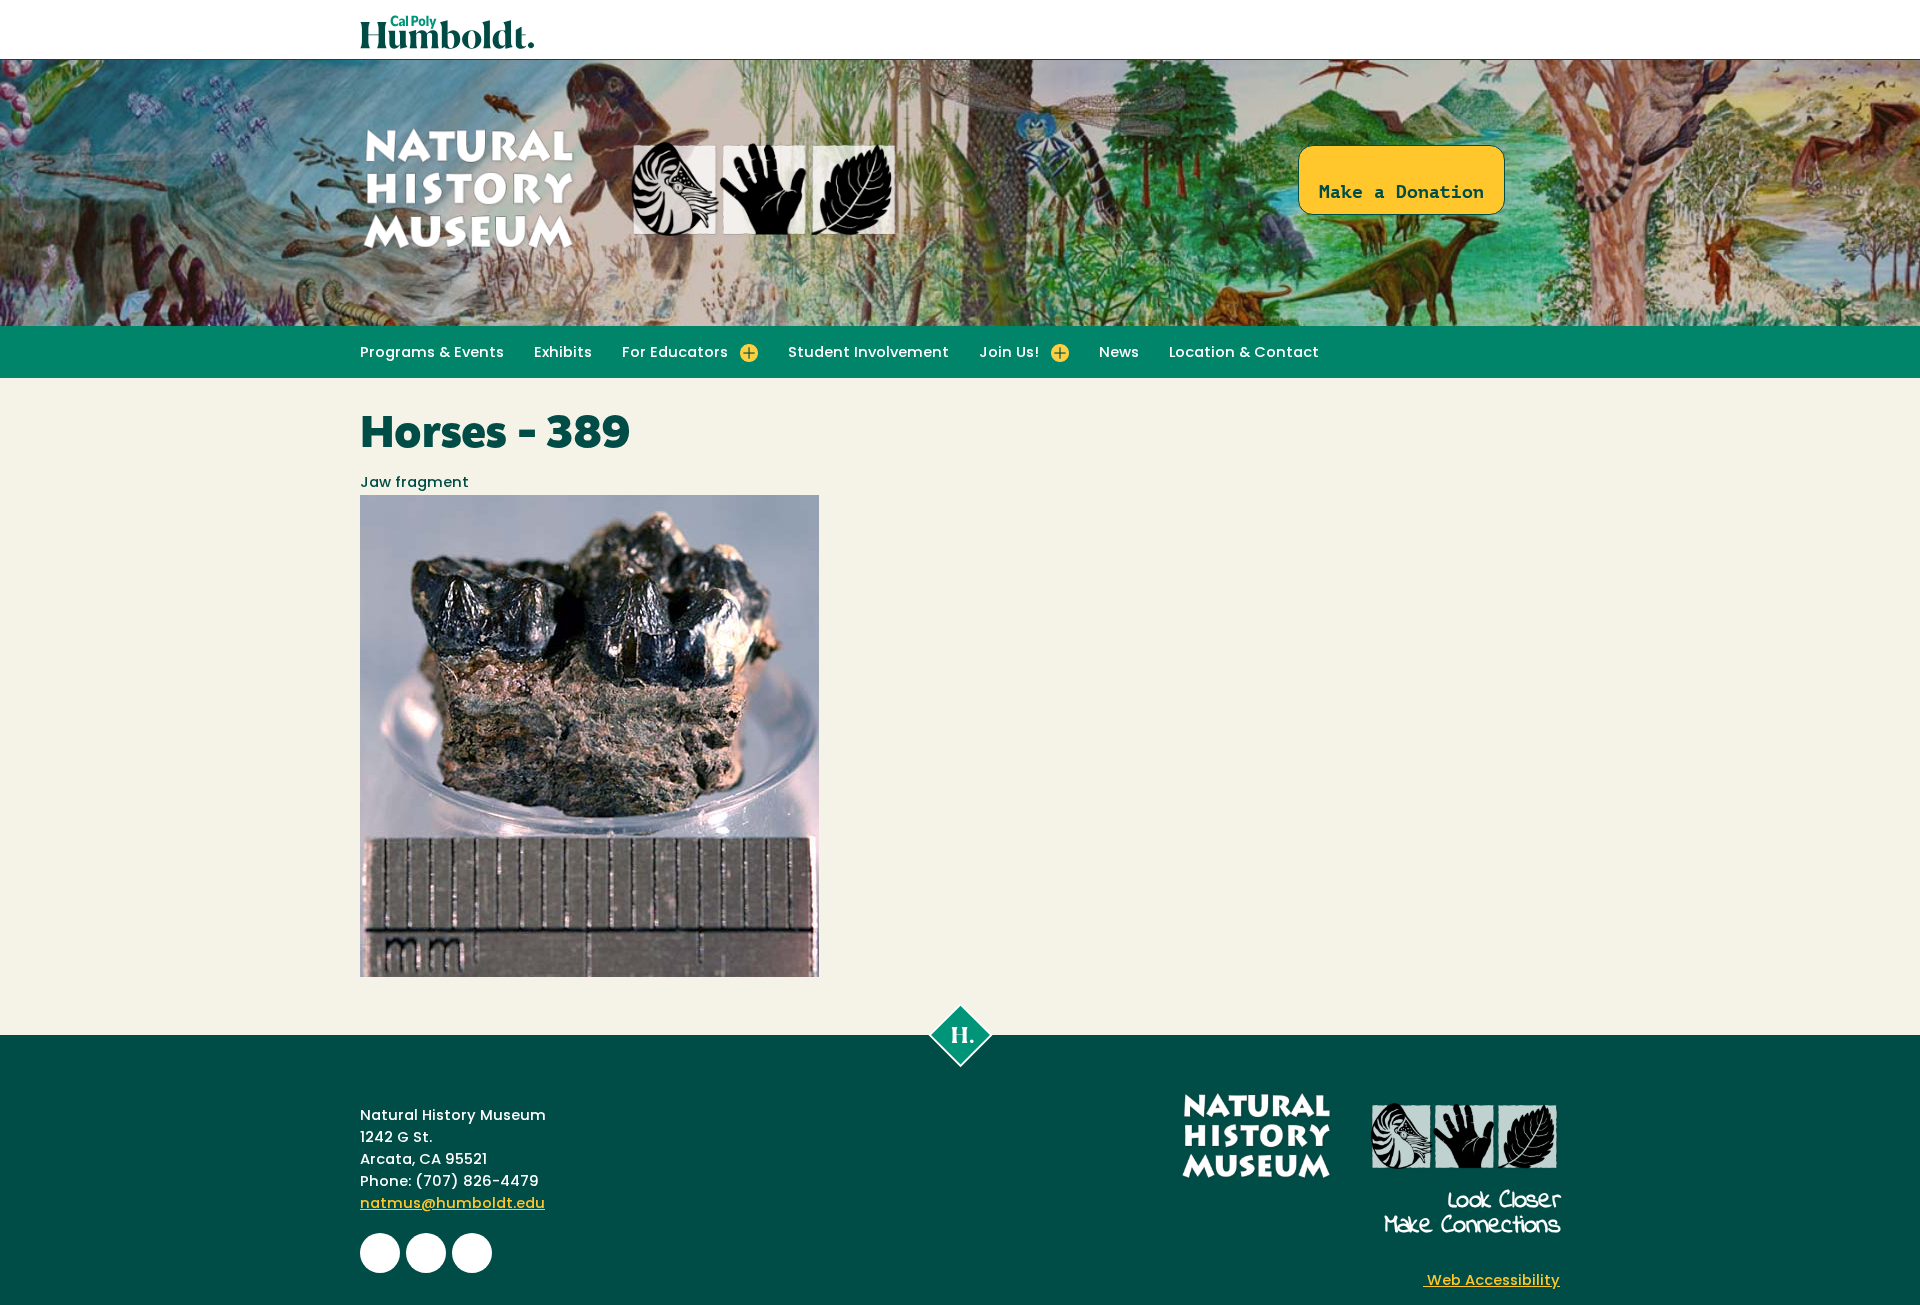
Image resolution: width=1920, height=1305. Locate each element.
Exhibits (563, 353)
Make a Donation (1401, 191)
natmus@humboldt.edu (452, 1204)
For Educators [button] (675, 353)
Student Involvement (868, 353)
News (1119, 353)
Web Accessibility (1491, 1281)
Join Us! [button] (1009, 353)
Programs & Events (432, 353)
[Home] (630, 249)
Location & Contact (1244, 353)
